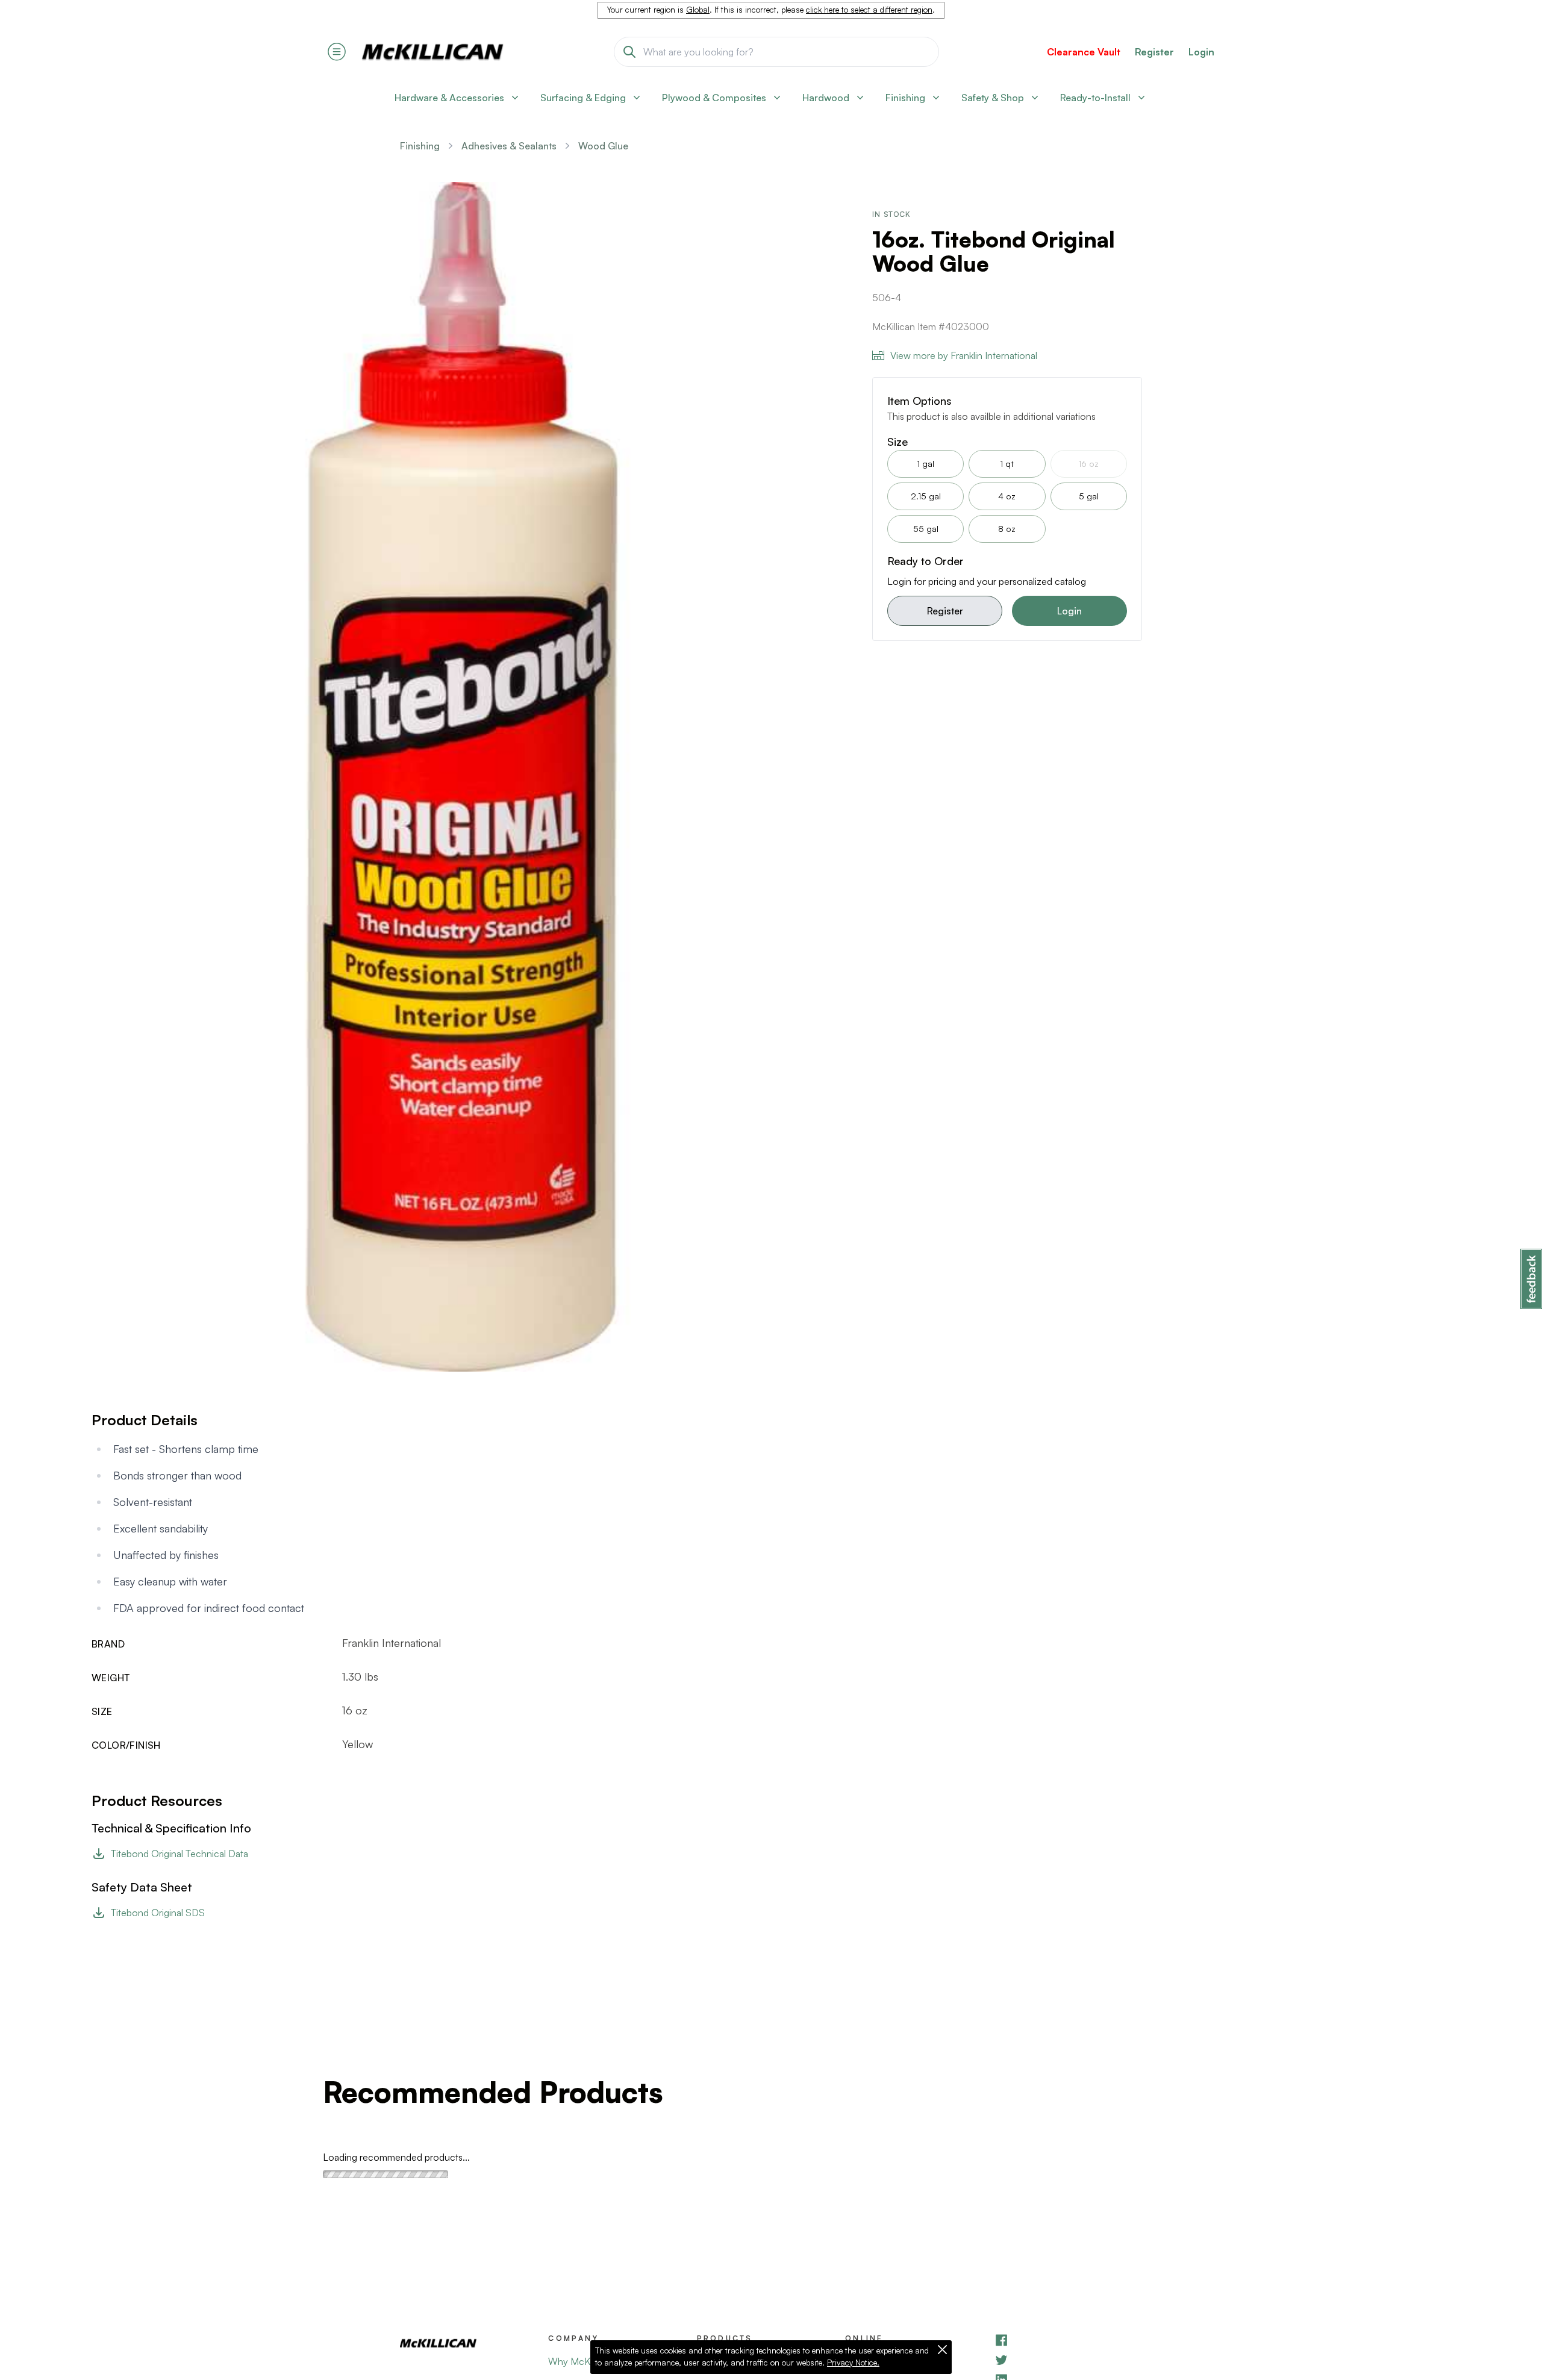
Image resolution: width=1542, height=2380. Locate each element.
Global (698, 10)
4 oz (1007, 496)
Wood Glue (603, 146)
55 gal (926, 529)
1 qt (1007, 464)
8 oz (1007, 529)
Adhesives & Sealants (509, 146)
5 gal (1089, 496)
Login (1201, 52)
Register (945, 611)
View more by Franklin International (964, 355)
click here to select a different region (869, 10)
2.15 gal (926, 496)
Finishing (420, 146)
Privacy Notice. (853, 2363)
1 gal (926, 464)
